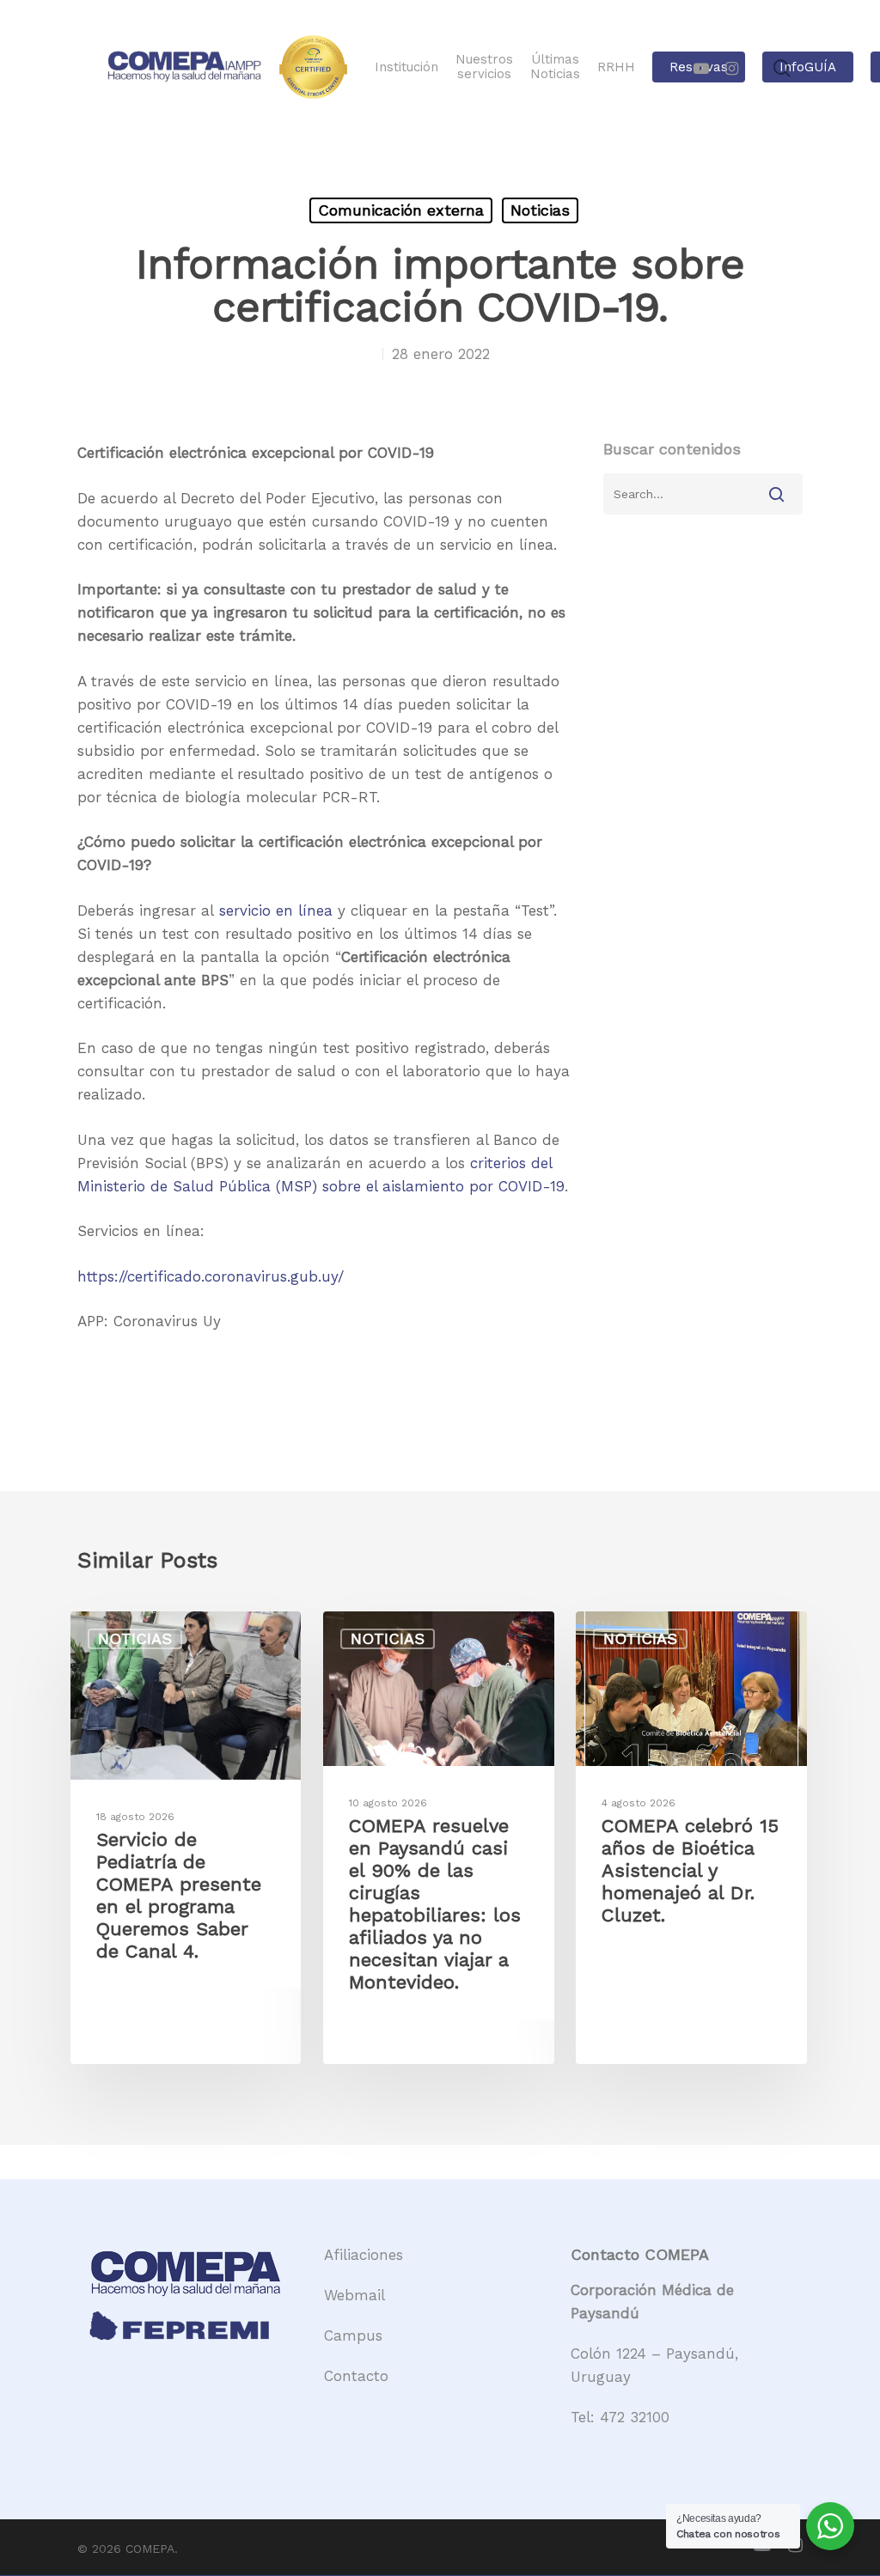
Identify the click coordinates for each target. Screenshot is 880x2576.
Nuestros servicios (484, 67)
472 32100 (635, 2417)
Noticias (540, 210)
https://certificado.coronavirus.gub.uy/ (211, 1276)
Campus (353, 2335)
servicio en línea (276, 910)
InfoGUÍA (808, 67)
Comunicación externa (401, 210)
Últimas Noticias (555, 67)
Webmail (354, 2295)
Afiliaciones (364, 2255)
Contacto (356, 2376)
